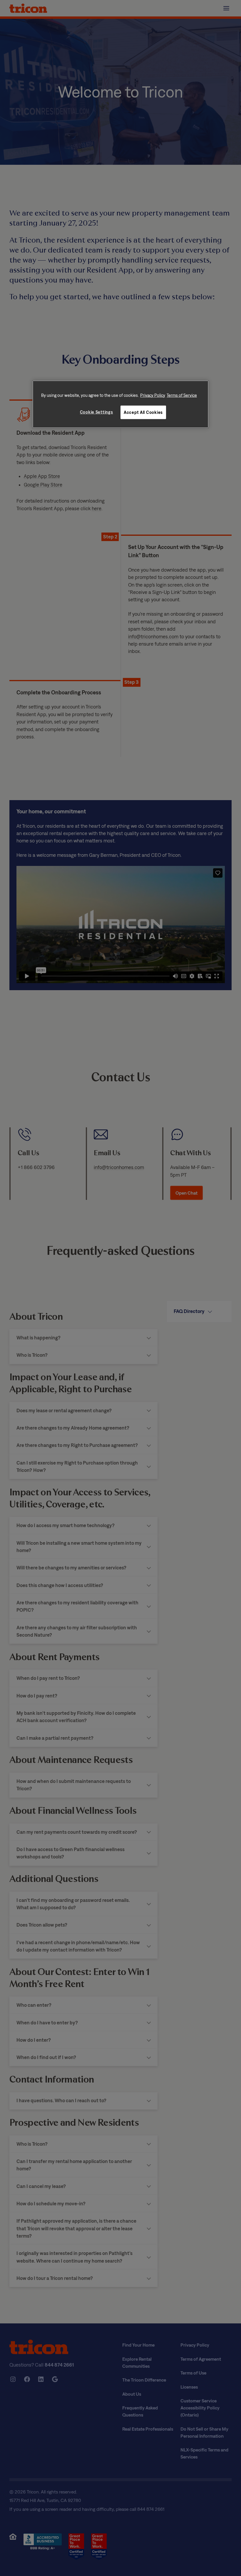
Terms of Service (182, 395)
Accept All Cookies (143, 412)
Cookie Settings (97, 412)
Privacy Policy (153, 395)
